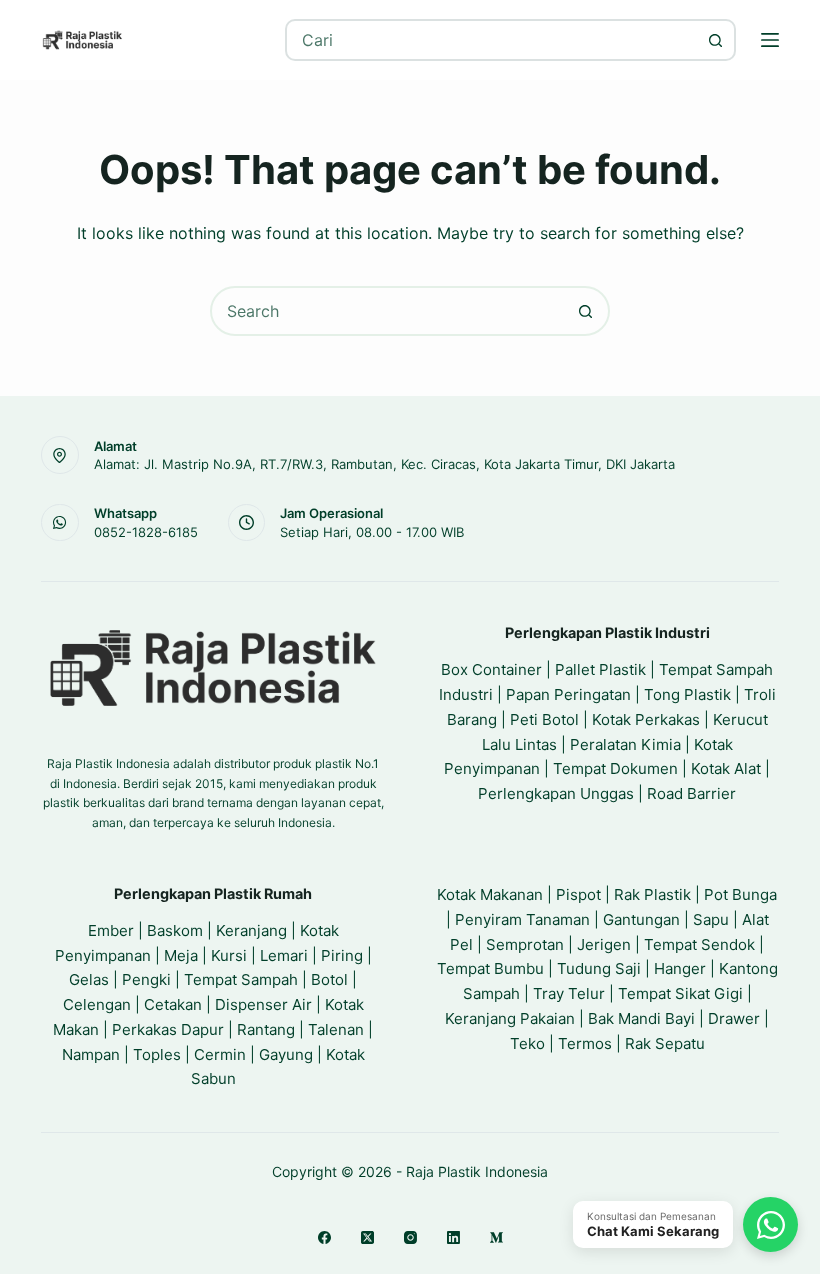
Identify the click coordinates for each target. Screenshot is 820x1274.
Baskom (175, 930)
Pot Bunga (740, 894)
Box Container (491, 669)
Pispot (578, 894)
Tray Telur (569, 993)
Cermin (220, 1054)
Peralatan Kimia (625, 744)
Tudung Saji (599, 968)
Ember (111, 930)
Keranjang (251, 930)
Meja (181, 955)
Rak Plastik (652, 894)
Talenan (336, 1029)
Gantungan (641, 919)
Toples (157, 1054)
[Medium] (496, 1237)
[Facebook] (324, 1237)
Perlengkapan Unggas (556, 793)
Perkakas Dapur (168, 1029)
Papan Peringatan (568, 694)
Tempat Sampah (241, 979)
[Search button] (715, 40)
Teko (527, 1043)
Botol (329, 979)
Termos (585, 1043)
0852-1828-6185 (146, 532)
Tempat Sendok (699, 944)
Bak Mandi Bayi (641, 1018)
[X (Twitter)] (367, 1237)
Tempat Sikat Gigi (680, 993)
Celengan (97, 1004)
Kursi (229, 955)
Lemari (284, 955)
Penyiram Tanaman (522, 919)
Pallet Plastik (600, 669)
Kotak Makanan (490, 894)
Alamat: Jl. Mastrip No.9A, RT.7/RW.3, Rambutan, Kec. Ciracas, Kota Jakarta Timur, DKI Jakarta (384, 464)
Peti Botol (544, 719)
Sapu (711, 919)
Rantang (266, 1029)
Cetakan (173, 1004)
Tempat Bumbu (490, 968)
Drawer (734, 1018)
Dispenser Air (263, 1004)
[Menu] (770, 40)
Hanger (680, 968)
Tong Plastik (687, 694)
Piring (342, 955)
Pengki (146, 979)
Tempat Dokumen (615, 768)
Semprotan (525, 944)
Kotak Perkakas (646, 719)
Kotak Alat (726, 768)
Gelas (89, 979)
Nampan (91, 1054)
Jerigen (604, 944)
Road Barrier (691, 793)
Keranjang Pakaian (510, 1018)
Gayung (286, 1054)
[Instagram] (410, 1237)
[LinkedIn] (453, 1237)
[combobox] (491, 40)
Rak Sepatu (665, 1043)
